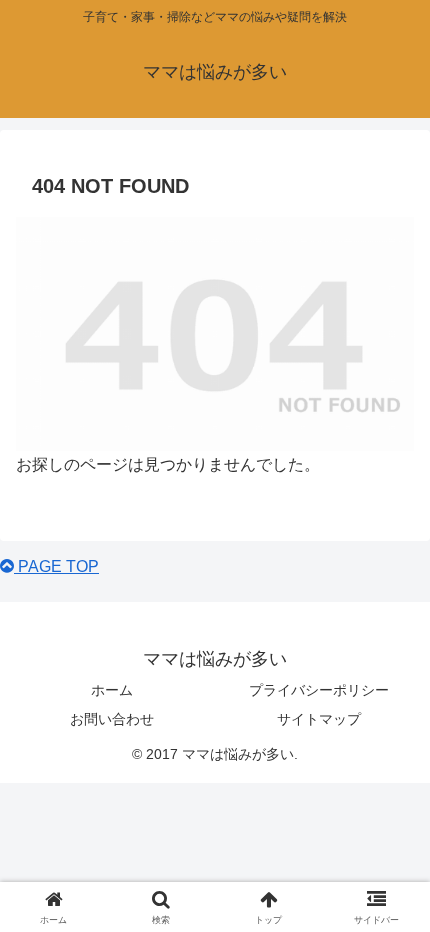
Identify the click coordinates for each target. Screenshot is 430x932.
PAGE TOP (56, 566)
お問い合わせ (112, 719)
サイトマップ (319, 719)
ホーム (112, 690)
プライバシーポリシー (319, 690)
